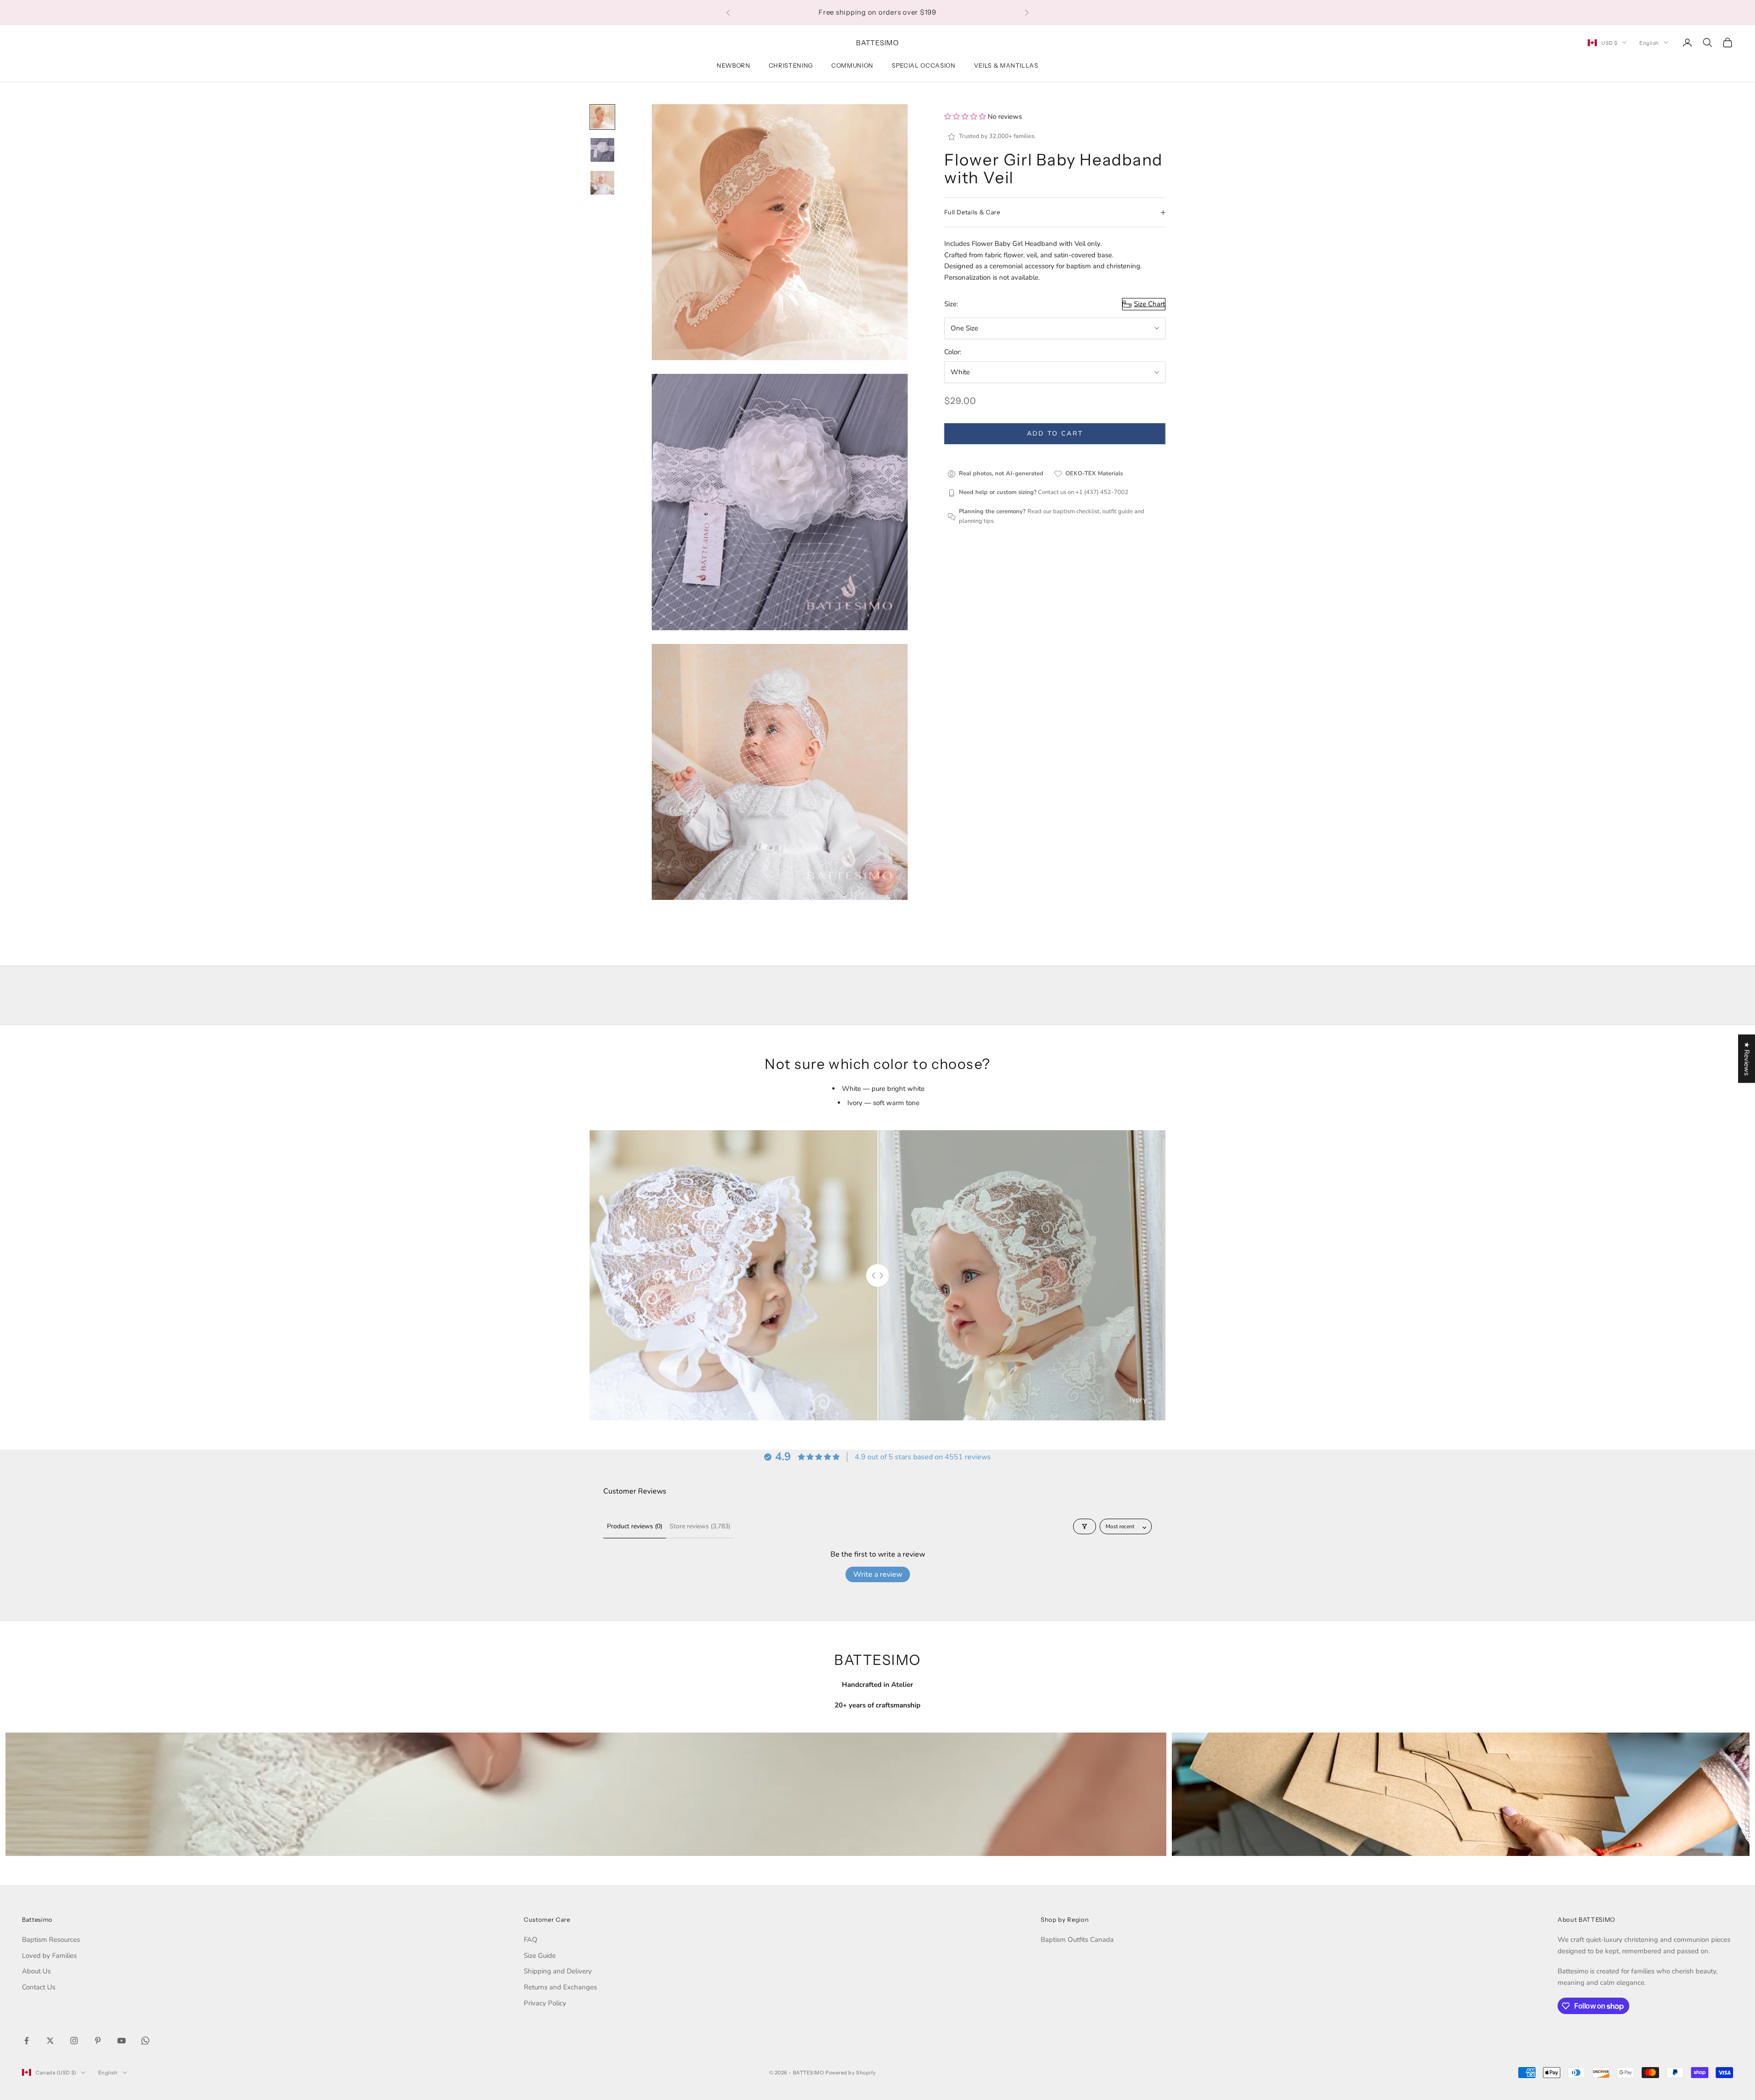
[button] (966, 117)
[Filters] (1085, 1526)
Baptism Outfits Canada (1077, 1940)
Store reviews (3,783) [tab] (700, 1526)
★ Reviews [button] (1747, 1058)
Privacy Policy (545, 2003)
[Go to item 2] (602, 150)
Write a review (878, 1574)
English (1649, 43)
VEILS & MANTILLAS (1006, 65)
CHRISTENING (791, 65)
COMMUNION (852, 65)
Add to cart (1055, 434)
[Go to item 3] (602, 183)
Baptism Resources (51, 1940)
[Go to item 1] (602, 117)
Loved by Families (49, 1956)
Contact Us (39, 1987)
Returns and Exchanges (560, 1987)
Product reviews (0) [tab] (635, 1526)
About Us (36, 1971)
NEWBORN (734, 65)
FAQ (531, 1940)
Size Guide (540, 1956)
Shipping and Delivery (558, 1971)
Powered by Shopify (851, 2073)
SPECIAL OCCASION (924, 65)
